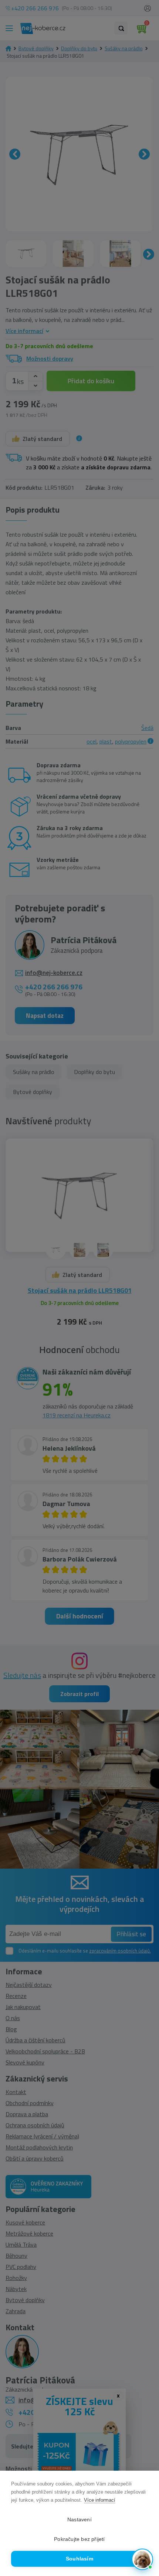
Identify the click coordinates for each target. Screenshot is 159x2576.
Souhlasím (79, 2559)
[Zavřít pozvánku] (144, 2475)
